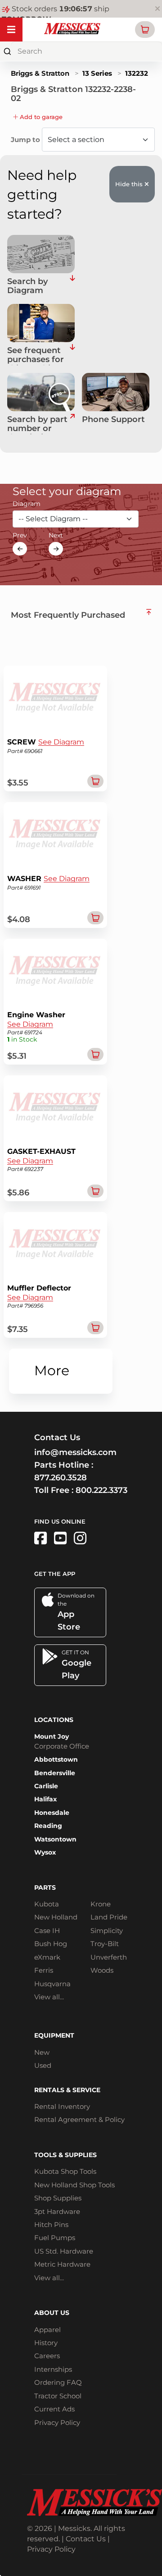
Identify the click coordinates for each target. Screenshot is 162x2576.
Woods (102, 1970)
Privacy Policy (57, 2422)
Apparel (47, 2330)
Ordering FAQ (58, 2382)
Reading (48, 1826)
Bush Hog (51, 1944)
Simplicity (107, 1931)
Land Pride (109, 1917)
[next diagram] (56, 549)
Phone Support (113, 420)
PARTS (45, 1887)
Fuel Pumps (55, 2238)
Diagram (27, 504)
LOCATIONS (54, 1720)
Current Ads (54, 2409)
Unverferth (109, 1957)
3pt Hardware (57, 2211)
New (42, 2052)
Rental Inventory (62, 2106)
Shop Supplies (58, 2198)
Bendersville (55, 1773)
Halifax (45, 1799)
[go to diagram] (41, 254)
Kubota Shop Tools (65, 2171)
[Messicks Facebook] (40, 1538)
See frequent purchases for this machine (36, 356)
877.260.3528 (61, 1478)
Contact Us (86, 2539)
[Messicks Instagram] (80, 1538)
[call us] (116, 392)
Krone (101, 1904)
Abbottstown (56, 1759)
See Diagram (61, 742)
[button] (145, 30)
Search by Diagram (27, 286)
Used (43, 2065)
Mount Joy (52, 1736)
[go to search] (72, 425)
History (46, 2343)
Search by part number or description (37, 425)
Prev (20, 535)
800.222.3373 (101, 1490)
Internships (53, 2369)
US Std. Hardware (64, 2251)
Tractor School (58, 2396)
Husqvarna (52, 1984)
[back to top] (149, 612)
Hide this (130, 184)
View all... (49, 1997)
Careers (47, 2356)
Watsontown (55, 1839)
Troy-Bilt (105, 1944)
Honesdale (52, 1813)
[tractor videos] (60, 1538)
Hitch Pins (51, 2225)
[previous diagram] (20, 549)
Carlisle (46, 1786)
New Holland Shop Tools (74, 2185)
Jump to (26, 140)
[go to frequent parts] (72, 356)
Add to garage (40, 117)
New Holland (56, 1917)
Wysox (45, 1852)
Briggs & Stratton (40, 73)
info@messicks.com (75, 1452)
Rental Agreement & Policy (79, 2119)
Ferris (44, 1970)
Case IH (47, 1931)
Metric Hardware (62, 2264)
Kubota (47, 1904)
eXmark (47, 1957)
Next (56, 535)
